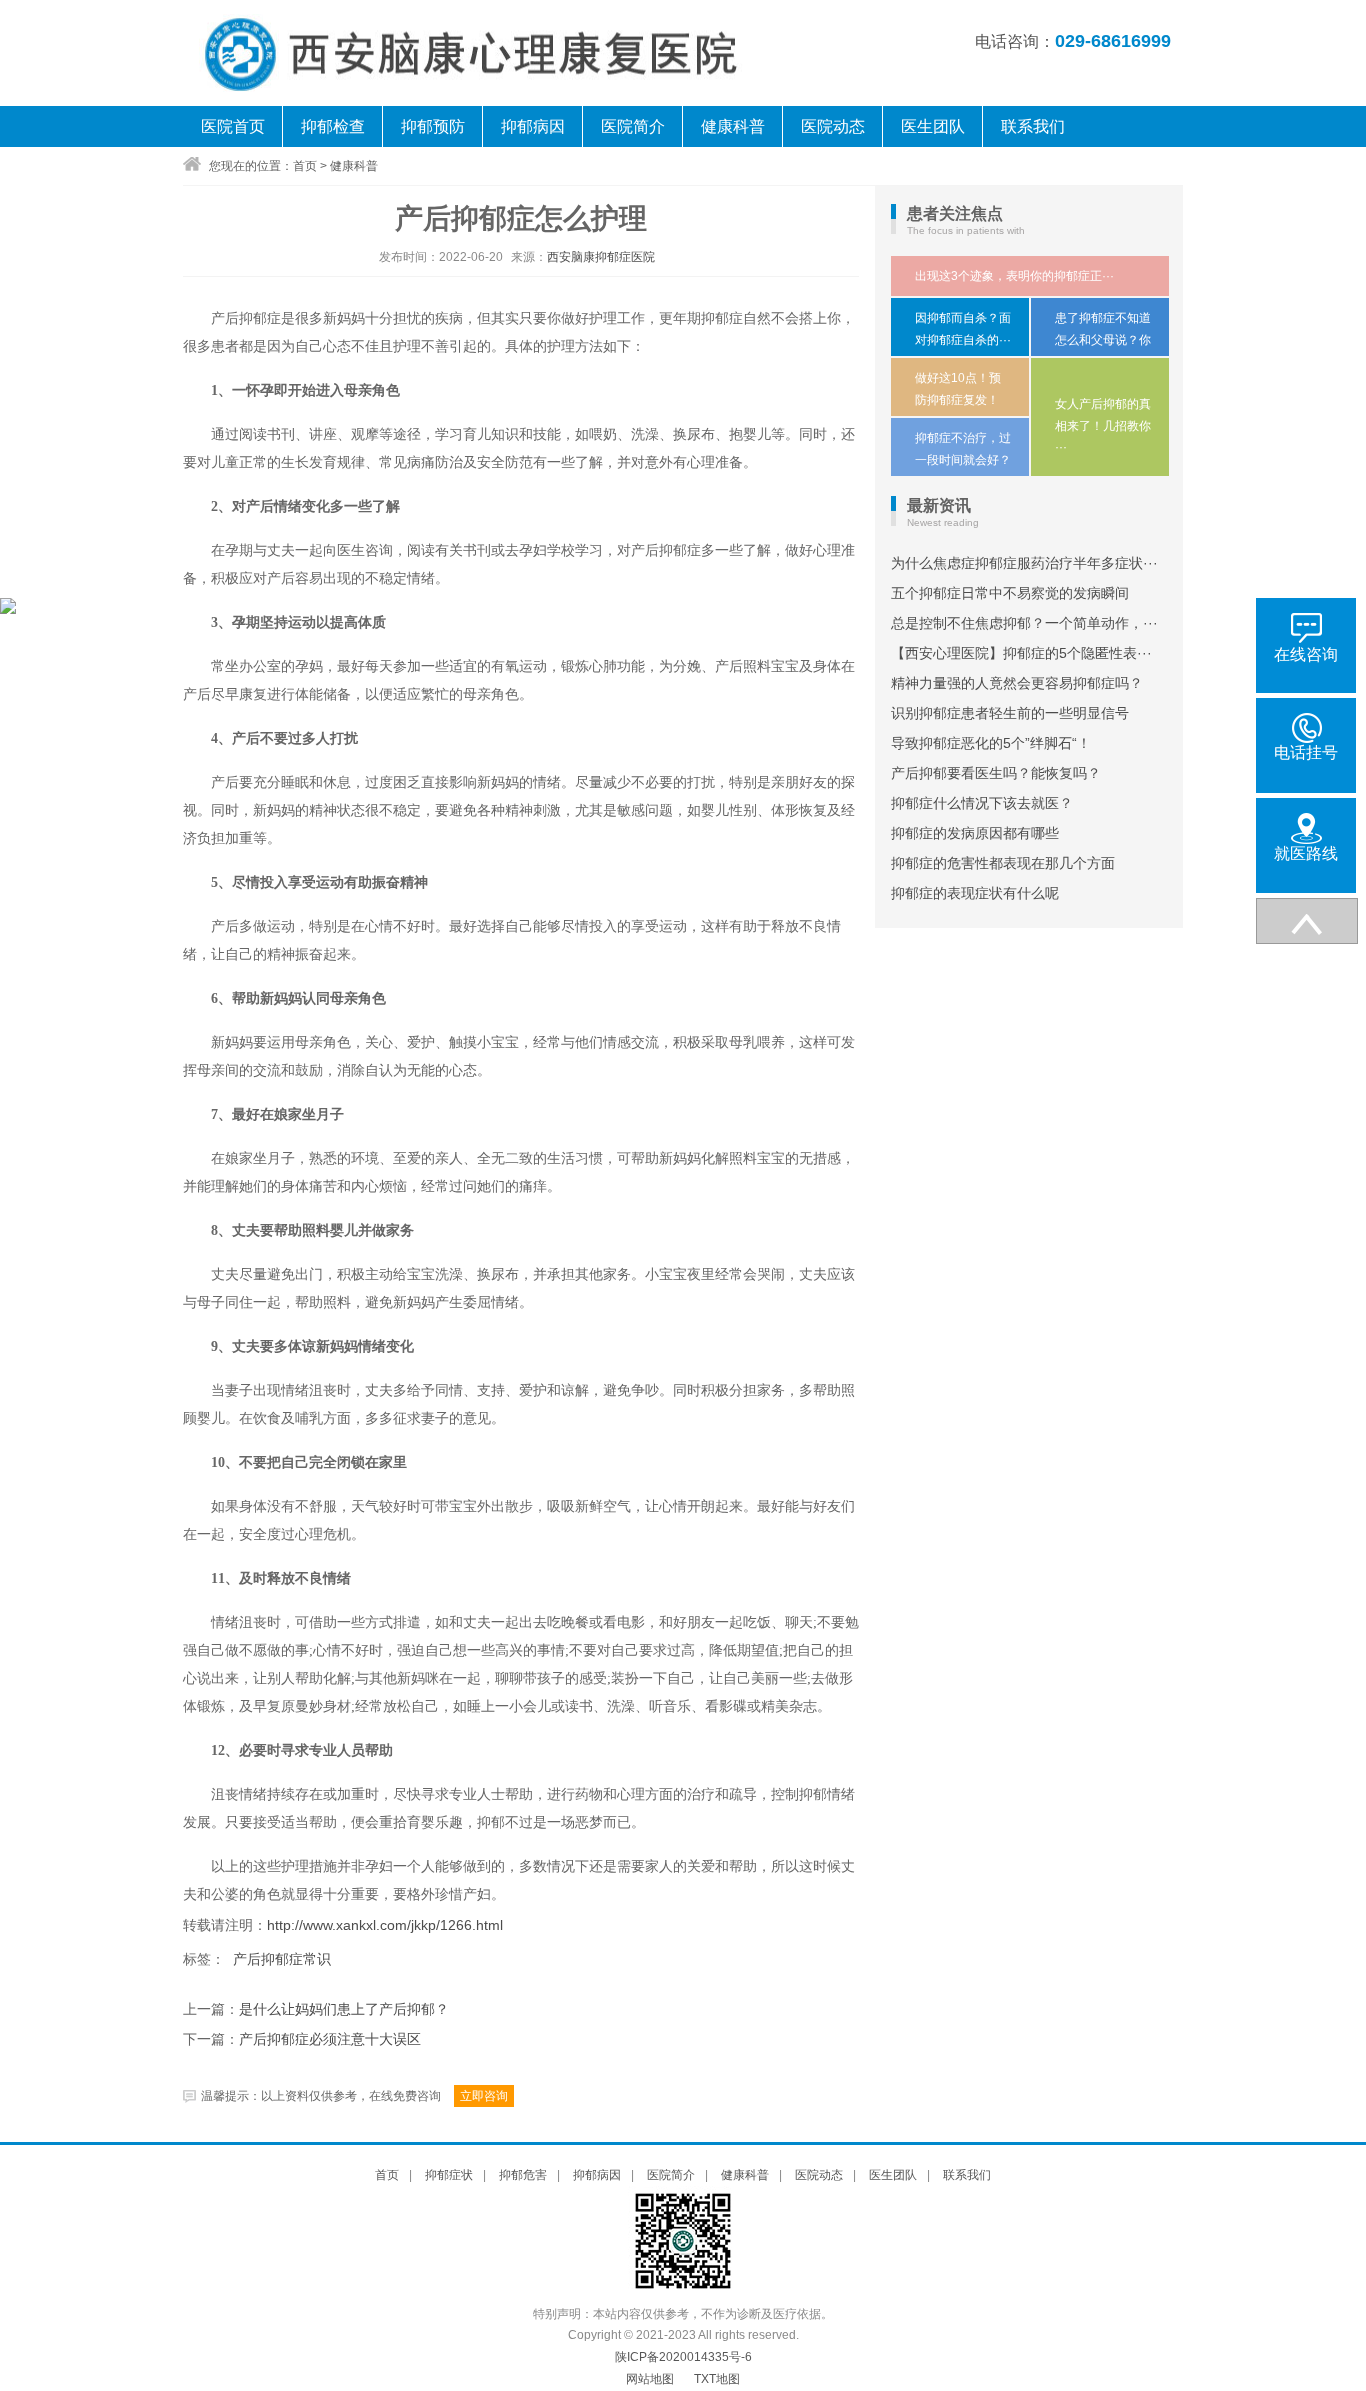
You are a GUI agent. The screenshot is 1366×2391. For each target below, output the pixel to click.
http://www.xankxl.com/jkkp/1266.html (385, 1925)
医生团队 (933, 126)
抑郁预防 (433, 126)
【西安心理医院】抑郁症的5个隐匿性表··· (1021, 653)
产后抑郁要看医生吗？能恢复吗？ (996, 773)
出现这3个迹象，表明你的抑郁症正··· (1014, 276)
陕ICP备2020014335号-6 (683, 2357)
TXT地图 (717, 2379)
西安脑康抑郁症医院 (601, 257)
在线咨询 (1306, 654)
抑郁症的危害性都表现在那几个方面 (1003, 863)
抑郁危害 (523, 2175)
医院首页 (233, 126)
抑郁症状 (449, 2175)
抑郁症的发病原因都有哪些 (975, 833)
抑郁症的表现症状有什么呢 (975, 893)
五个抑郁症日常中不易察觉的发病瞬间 (1010, 593)
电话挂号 (1306, 752)
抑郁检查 (333, 126)
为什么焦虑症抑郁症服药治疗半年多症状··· (1024, 563)
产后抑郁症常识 (282, 1959)
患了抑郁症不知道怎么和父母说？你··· (1103, 339)
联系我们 (1033, 126)
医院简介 (633, 126)
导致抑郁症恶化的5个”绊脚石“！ (991, 743)
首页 (305, 166)
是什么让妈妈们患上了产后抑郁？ (344, 2009)
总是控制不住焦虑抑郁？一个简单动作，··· (1024, 623)
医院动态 (833, 126)
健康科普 (733, 126)
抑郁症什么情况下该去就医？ (982, 803)
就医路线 (1306, 853)
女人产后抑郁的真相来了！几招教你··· (1103, 425)
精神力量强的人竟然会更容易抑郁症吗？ (1017, 683)
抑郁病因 (533, 126)
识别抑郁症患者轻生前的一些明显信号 (1010, 713)
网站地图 (650, 2379)
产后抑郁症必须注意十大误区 (330, 2039)
